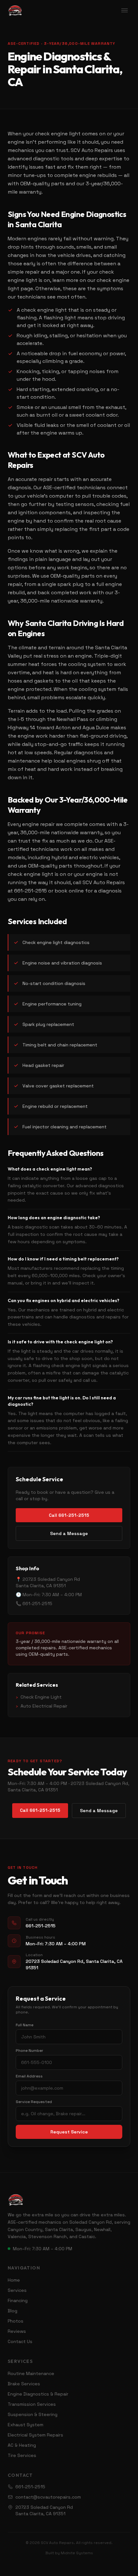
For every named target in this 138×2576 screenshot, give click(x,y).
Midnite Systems (77, 2553)
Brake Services (24, 2384)
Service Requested (34, 2102)
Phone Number (30, 2051)
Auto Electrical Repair (42, 1706)
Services (17, 2290)
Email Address (29, 2076)
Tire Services (22, 2455)
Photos (16, 2321)
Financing (18, 2300)
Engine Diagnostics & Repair (38, 2394)
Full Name (25, 2025)
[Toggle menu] (125, 10)
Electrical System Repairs (35, 2435)
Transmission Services (32, 2404)
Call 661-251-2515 (69, 1515)
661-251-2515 (30, 2487)
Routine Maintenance (31, 2373)
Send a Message (69, 1533)
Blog (13, 2311)
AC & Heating (22, 2445)
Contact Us (20, 2341)
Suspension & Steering (33, 2414)
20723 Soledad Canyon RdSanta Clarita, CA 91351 (44, 2510)
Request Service (69, 2132)
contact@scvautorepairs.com (48, 2497)
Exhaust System (26, 2425)
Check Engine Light (39, 1697)
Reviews (17, 2331)
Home (14, 2280)
